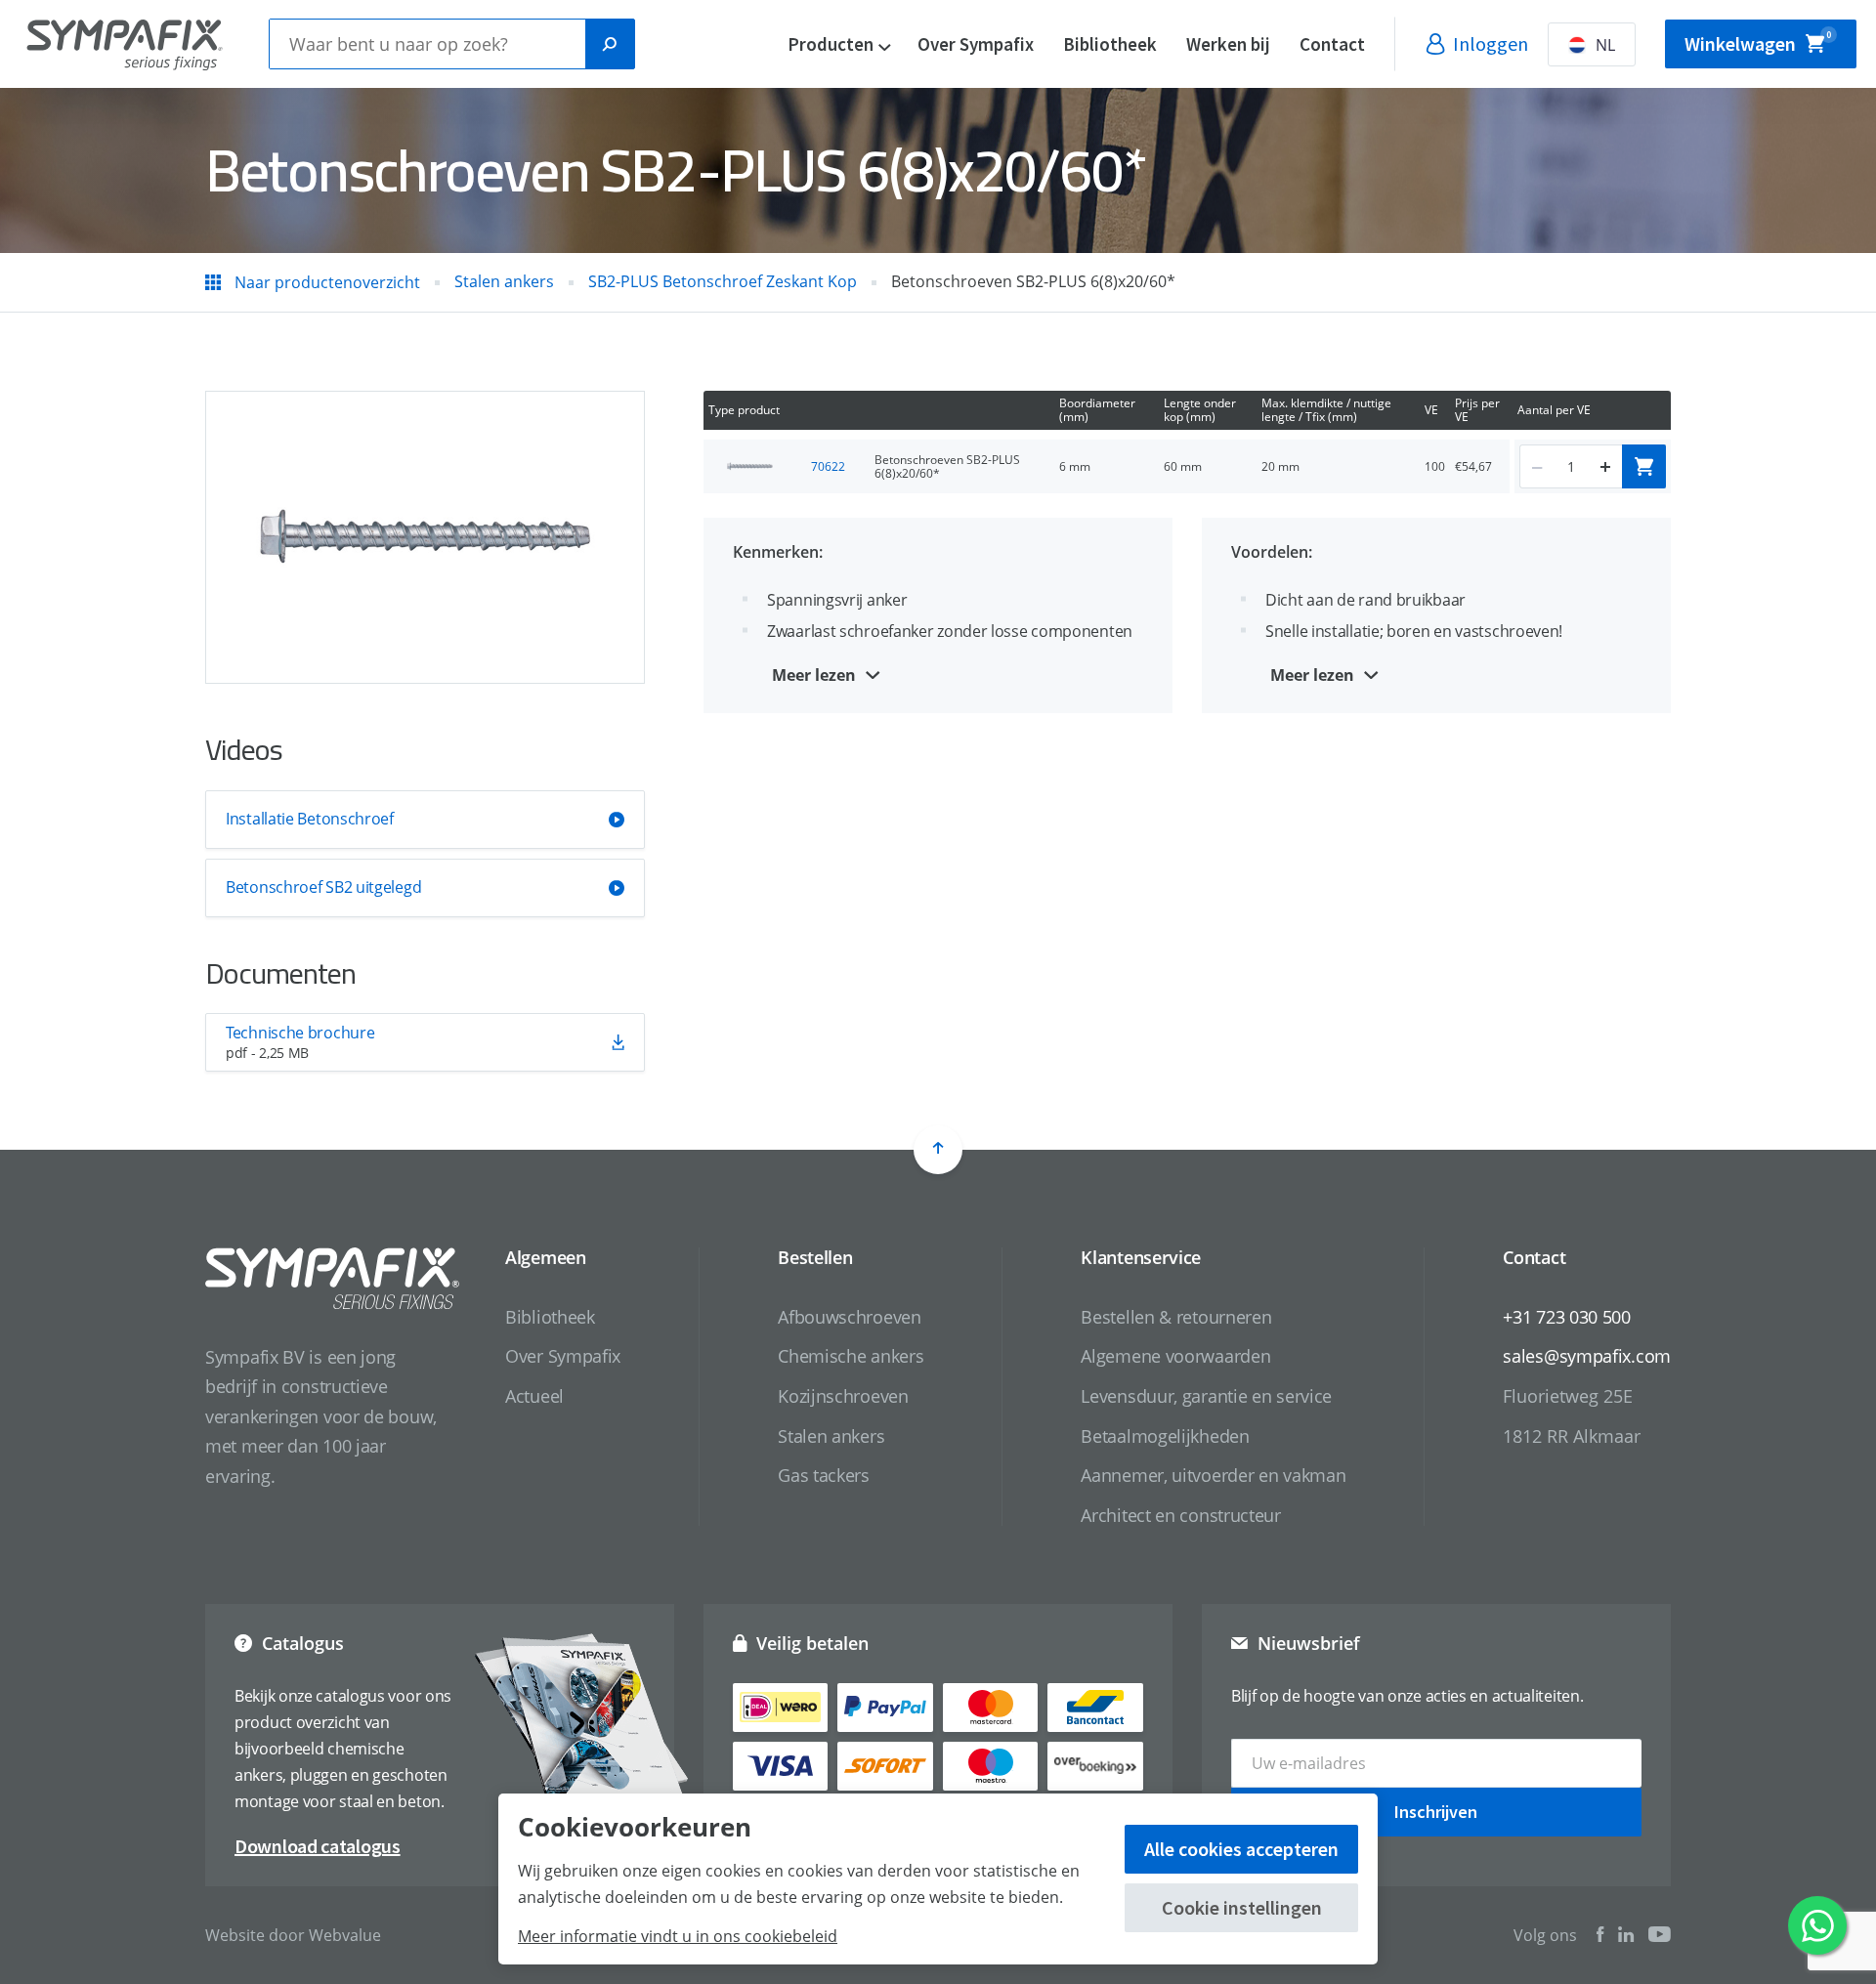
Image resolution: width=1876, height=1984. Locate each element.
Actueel (534, 1396)
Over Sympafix (976, 44)
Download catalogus (318, 1846)
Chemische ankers (851, 1356)
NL (1605, 45)
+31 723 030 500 (1567, 1317)
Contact (1332, 44)
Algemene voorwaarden (1175, 1356)
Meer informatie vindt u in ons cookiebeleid (678, 1936)
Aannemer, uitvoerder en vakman (1213, 1475)
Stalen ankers (831, 1436)
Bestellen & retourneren (1176, 1317)
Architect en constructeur (1181, 1515)
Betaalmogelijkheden (1165, 1436)
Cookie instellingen (1242, 1907)
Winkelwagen (1758, 42)
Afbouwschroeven (850, 1317)
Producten (831, 44)
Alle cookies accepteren (1241, 1849)
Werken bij (1228, 44)
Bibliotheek (1110, 44)
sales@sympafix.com (1587, 1356)
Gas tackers (824, 1475)
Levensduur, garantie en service (1206, 1396)
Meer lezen (814, 675)
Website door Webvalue (293, 1935)
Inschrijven (1436, 1812)
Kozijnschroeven (843, 1396)
